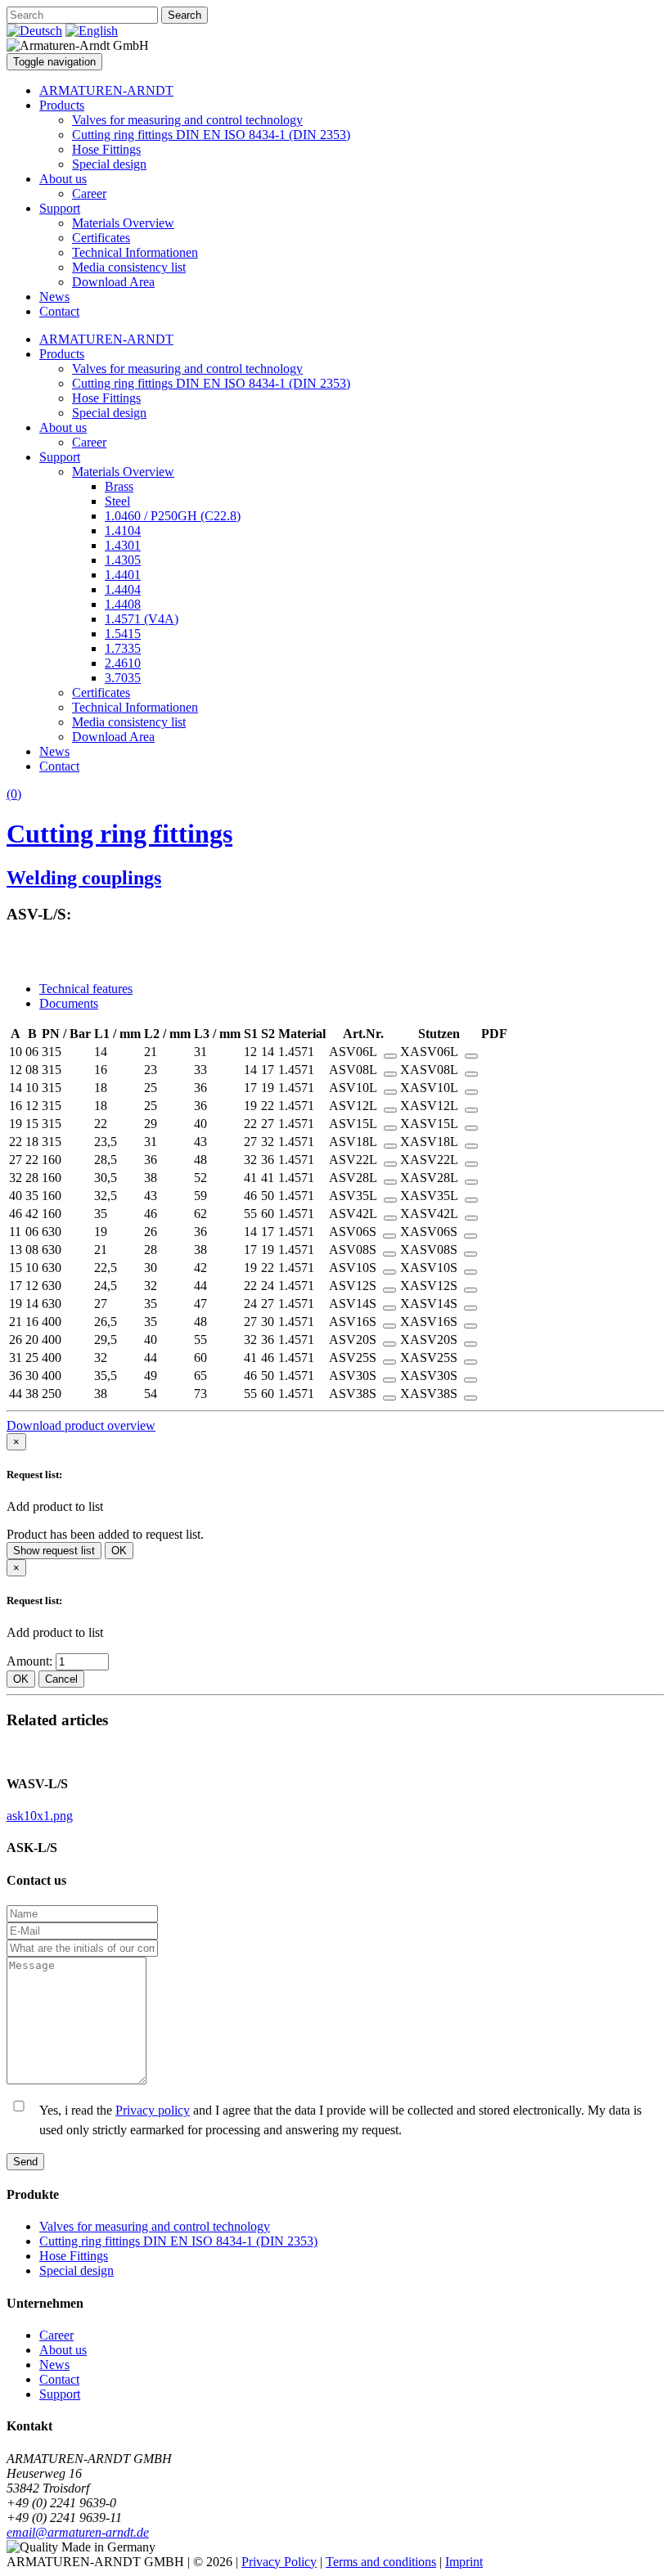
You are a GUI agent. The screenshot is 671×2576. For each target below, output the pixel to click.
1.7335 (123, 648)
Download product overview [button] (81, 1425)
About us (63, 179)
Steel (117, 501)
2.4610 (123, 663)
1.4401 (123, 575)
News (54, 297)
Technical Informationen (135, 252)
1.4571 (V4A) (142, 619)
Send (25, 2162)
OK (119, 1551)
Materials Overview (123, 223)
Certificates (101, 238)
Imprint (464, 2562)
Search (185, 15)
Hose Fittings (106, 149)
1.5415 (123, 634)
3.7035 (123, 678)
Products (62, 105)
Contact (59, 311)
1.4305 (123, 560)
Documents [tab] (69, 1003)
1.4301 (123, 545)
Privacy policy (153, 2110)
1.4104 (123, 530)
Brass (119, 486)
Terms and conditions (381, 2562)
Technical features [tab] (86, 989)
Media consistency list (129, 267)
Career (89, 193)
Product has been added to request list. (105, 1534)
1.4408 (123, 604)
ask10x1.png (40, 1816)
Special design (109, 164)
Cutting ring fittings (119, 834)
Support (60, 208)
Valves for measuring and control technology (187, 120)
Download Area (113, 282)
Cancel (61, 1679)
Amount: (31, 1661)
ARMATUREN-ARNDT (106, 90)
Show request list (54, 1551)
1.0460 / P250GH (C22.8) (173, 516)
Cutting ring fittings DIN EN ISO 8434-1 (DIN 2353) (211, 135)
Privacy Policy (279, 2562)
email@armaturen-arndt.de (78, 2532)
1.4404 (123, 589)
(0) (14, 794)
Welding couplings (84, 878)
